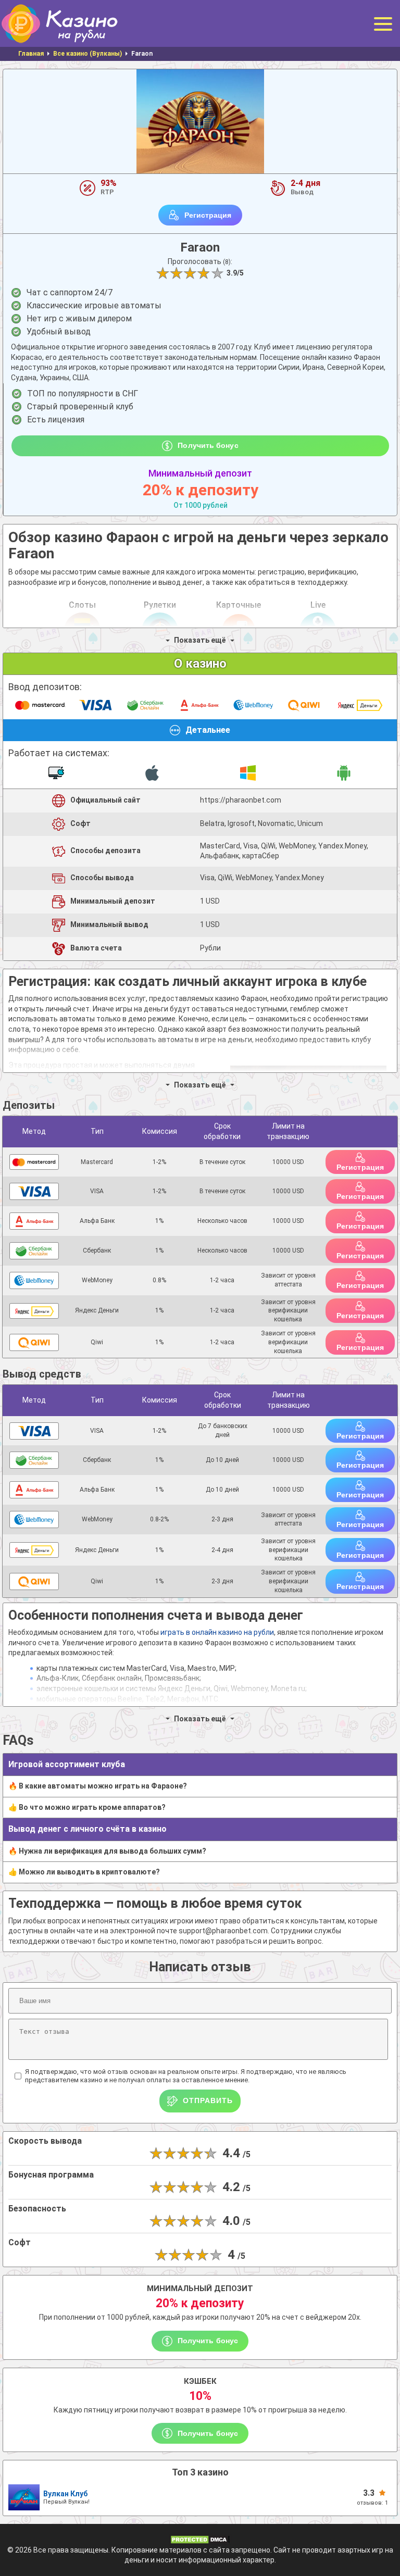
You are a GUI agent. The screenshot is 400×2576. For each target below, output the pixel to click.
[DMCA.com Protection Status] (200, 2539)
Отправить (208, 2100)
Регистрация (208, 215)
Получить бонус (208, 445)
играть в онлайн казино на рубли (217, 1632)
